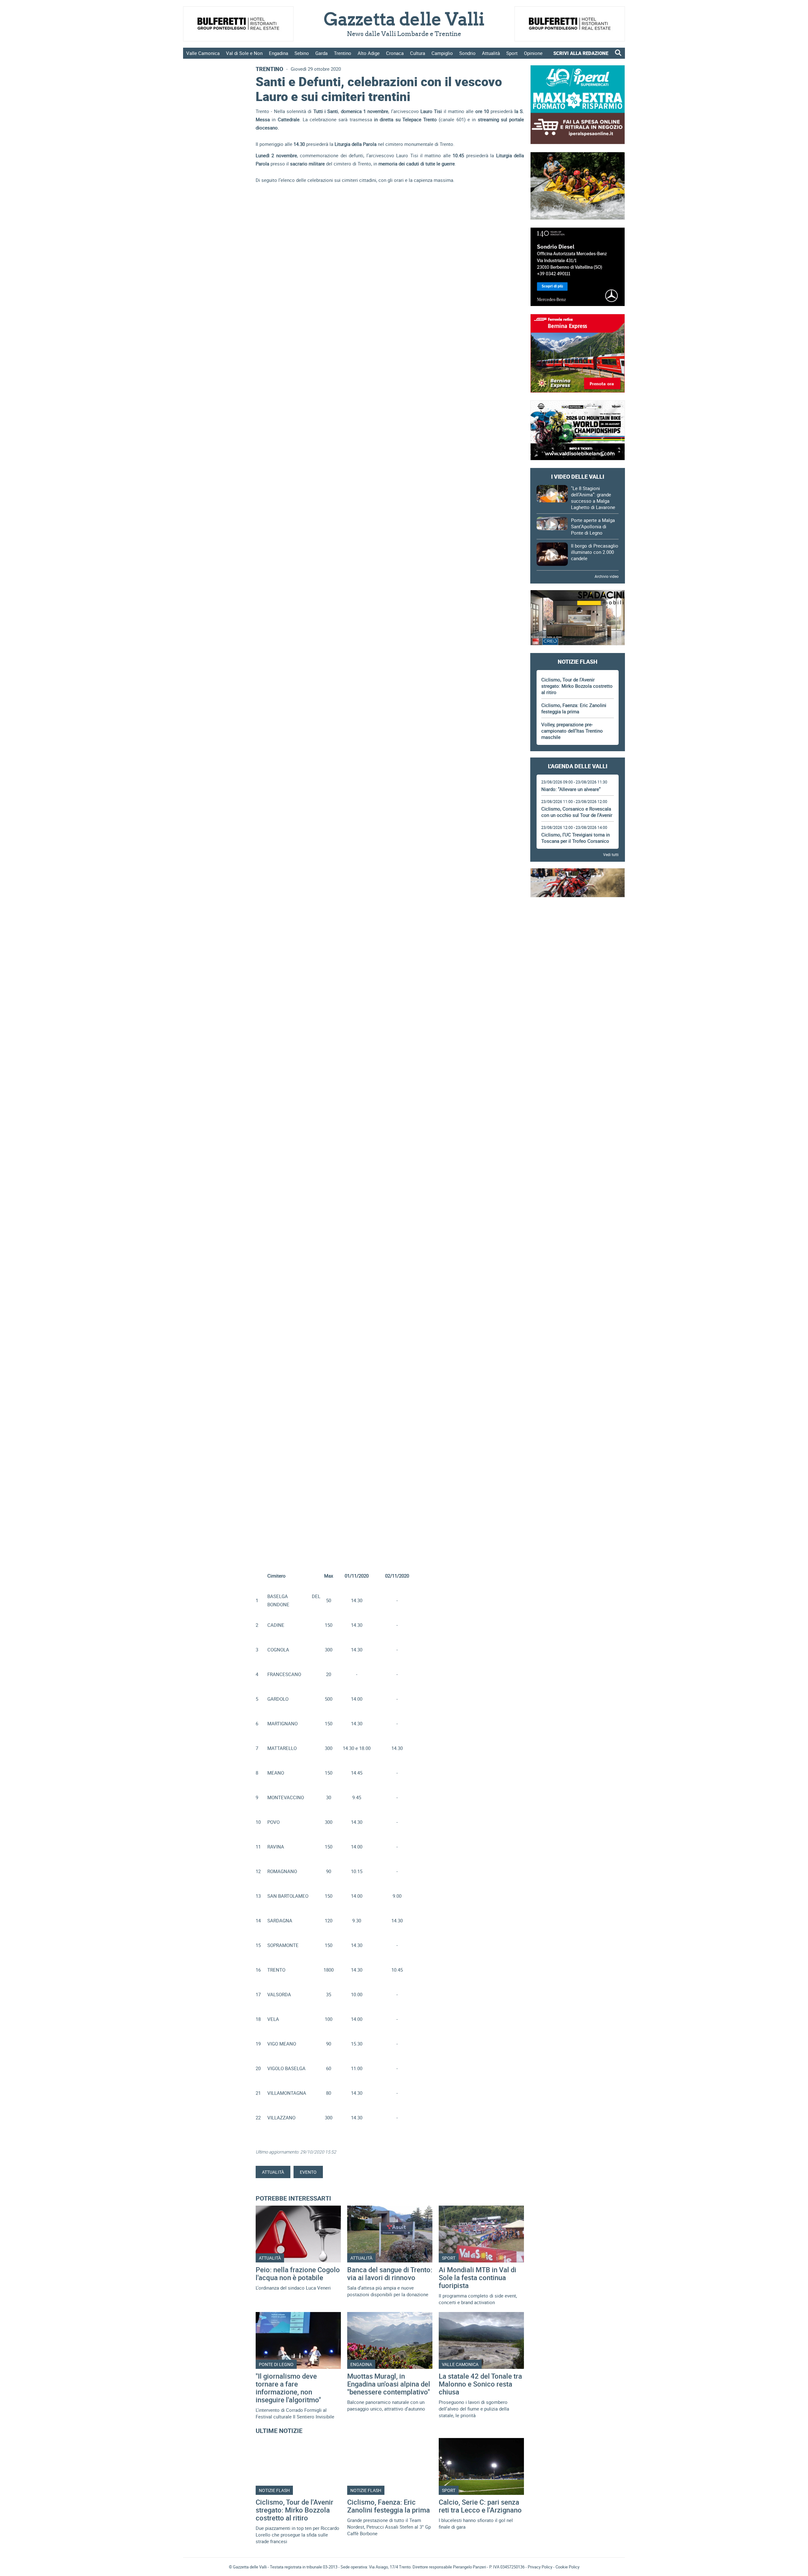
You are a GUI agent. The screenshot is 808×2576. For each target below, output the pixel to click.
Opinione (533, 53)
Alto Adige (369, 53)
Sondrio (467, 53)
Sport (512, 53)
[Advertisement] (578, 922)
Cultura (418, 53)
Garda (321, 53)
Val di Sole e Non (244, 53)
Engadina (279, 53)
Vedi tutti (611, 854)
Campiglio (442, 53)
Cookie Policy (567, 2567)
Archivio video (607, 576)
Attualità (491, 53)
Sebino (302, 53)
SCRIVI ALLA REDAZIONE (581, 53)
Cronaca (395, 53)
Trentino (343, 53)
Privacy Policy (540, 2567)
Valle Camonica (203, 53)
